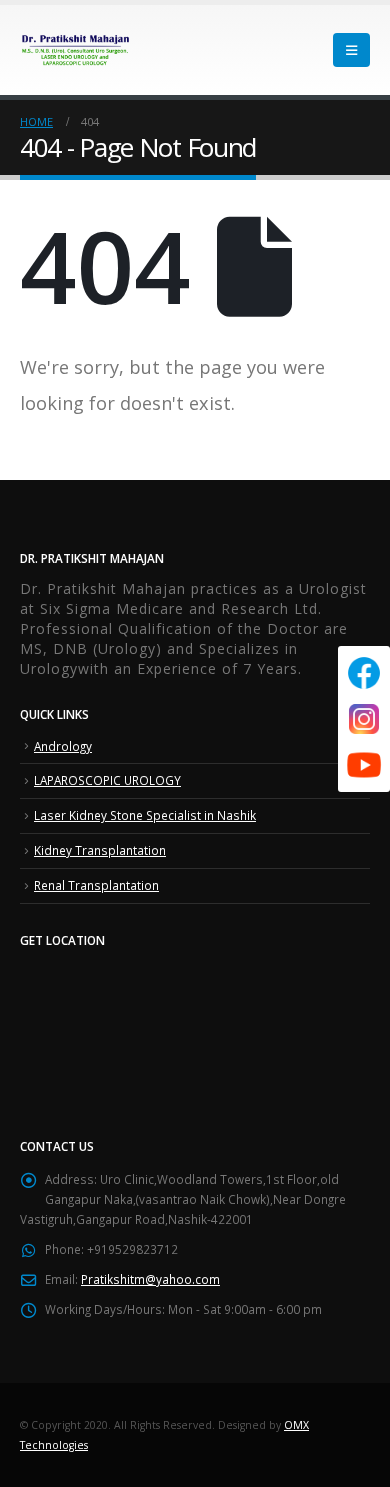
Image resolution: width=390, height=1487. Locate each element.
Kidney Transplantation (100, 850)
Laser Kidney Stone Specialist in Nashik (145, 815)
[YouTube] (364, 765)
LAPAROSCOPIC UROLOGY (107, 780)
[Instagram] (364, 719)
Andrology (63, 746)
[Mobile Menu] (351, 50)
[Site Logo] (75, 49)
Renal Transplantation (96, 885)
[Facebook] (364, 673)
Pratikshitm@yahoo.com (150, 1279)
